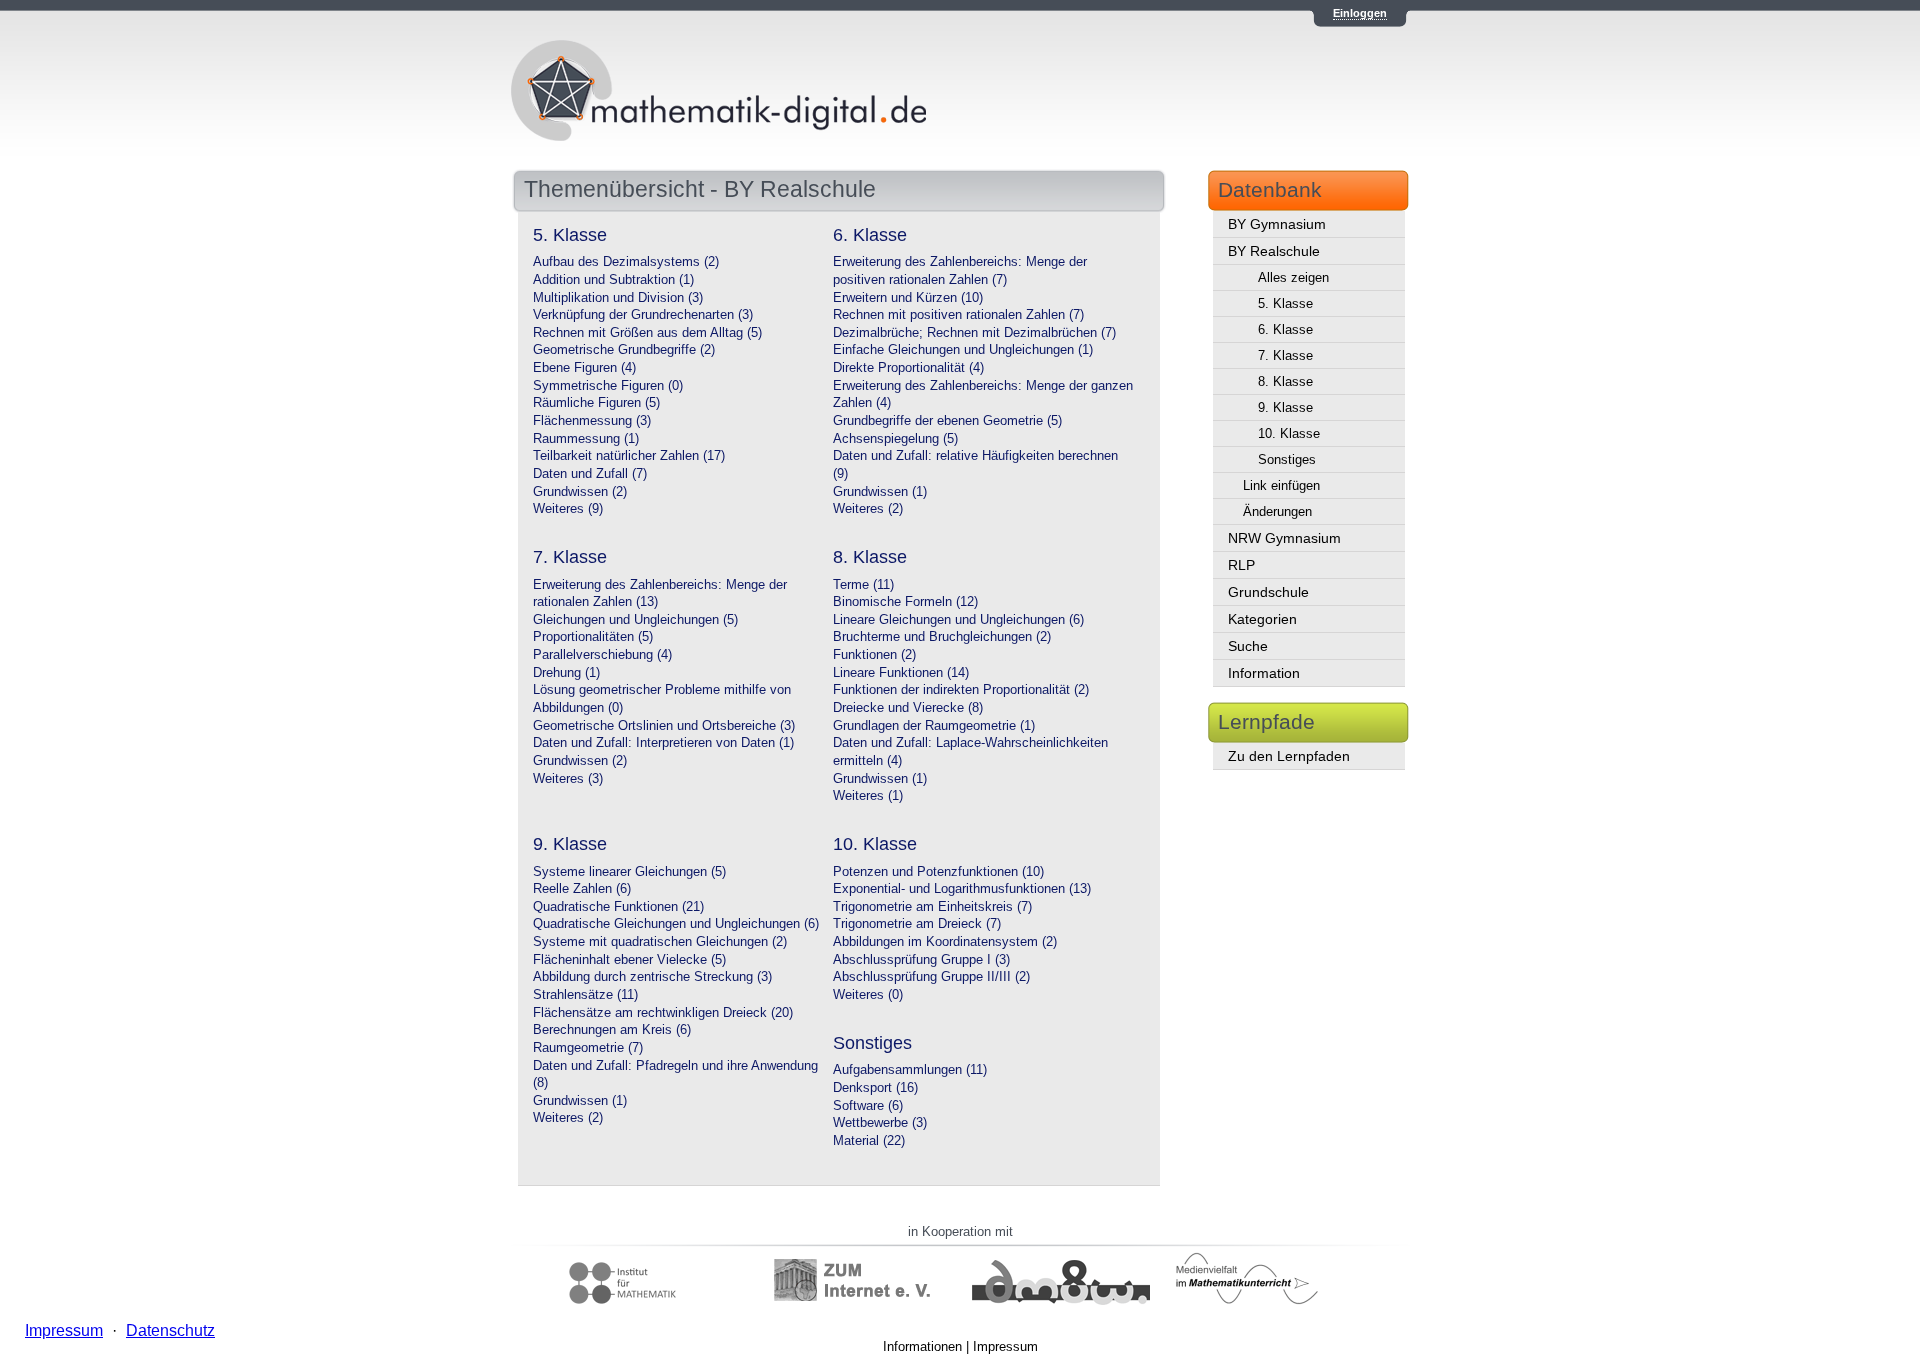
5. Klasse (1285, 303)
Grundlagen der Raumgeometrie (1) (934, 726)
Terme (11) (863, 585)
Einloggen (1360, 13)
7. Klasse (1285, 355)
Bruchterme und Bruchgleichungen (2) (942, 637)
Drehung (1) (566, 673)
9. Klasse (1285, 407)
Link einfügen (1281, 485)
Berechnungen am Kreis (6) (612, 1030)
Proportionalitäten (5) (593, 637)
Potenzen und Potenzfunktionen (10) (938, 872)
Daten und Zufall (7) (590, 474)
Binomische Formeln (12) (905, 602)
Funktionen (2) (874, 655)
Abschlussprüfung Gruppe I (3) (921, 960)
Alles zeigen (1293, 277)
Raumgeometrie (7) (588, 1048)
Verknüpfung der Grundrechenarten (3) (643, 315)
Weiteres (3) (568, 779)
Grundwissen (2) (580, 492)
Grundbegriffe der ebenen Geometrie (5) (947, 421)
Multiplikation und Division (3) (618, 298)
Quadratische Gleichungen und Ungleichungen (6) (676, 924)
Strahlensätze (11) (585, 995)
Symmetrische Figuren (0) (608, 386)
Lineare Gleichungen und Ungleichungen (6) (958, 620)
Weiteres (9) (568, 509)
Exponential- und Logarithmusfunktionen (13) (962, 889)
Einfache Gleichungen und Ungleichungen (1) (963, 350)
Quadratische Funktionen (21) (618, 907)
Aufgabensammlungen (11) (910, 1070)
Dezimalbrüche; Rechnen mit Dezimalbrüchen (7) (974, 333)
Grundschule (1268, 592)
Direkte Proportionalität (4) (908, 368)
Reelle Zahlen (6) (582, 889)
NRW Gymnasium (1284, 538)
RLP (1241, 565)
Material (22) (869, 1141)
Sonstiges (1287, 459)
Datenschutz (170, 1330)
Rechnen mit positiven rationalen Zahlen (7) (958, 315)
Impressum (1005, 1346)
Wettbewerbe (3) (880, 1123)
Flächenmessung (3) (592, 421)
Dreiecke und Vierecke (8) (908, 708)
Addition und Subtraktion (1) (613, 280)
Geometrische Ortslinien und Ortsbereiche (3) (664, 726)
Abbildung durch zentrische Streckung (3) (652, 977)
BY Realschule (1274, 251)
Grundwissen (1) (880, 492)
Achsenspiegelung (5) (895, 439)
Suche (1248, 646)
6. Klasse (1285, 329)
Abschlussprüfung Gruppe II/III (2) (931, 977)
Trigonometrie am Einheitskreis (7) (932, 907)
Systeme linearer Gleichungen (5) (629, 872)
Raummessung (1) (586, 439)
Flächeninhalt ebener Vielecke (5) (629, 960)
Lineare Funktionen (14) (901, 673)
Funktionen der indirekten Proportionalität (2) (961, 690)
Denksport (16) (875, 1088)
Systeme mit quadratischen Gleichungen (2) (660, 942)
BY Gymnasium (1277, 224)
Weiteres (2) (868, 509)
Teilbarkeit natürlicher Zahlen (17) (629, 456)
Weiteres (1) (868, 796)
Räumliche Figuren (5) (596, 403)
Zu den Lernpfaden (1289, 756)
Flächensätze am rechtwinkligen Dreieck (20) (663, 1013)
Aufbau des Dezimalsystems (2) (626, 262)
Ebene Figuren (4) (584, 368)
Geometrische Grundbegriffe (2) (624, 350)
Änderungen (1277, 511)
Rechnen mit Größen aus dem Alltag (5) (647, 333)
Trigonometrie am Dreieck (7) (917, 924)
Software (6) (868, 1106)
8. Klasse (1285, 381)
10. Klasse (1289, 433)
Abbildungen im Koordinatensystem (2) (945, 942)
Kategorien (1262, 619)
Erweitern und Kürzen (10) (908, 298)
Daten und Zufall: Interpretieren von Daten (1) (663, 743)
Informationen (922, 1346)
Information (1264, 673)
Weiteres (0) (868, 995)
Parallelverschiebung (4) (602, 655)
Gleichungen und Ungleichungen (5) (635, 620)
